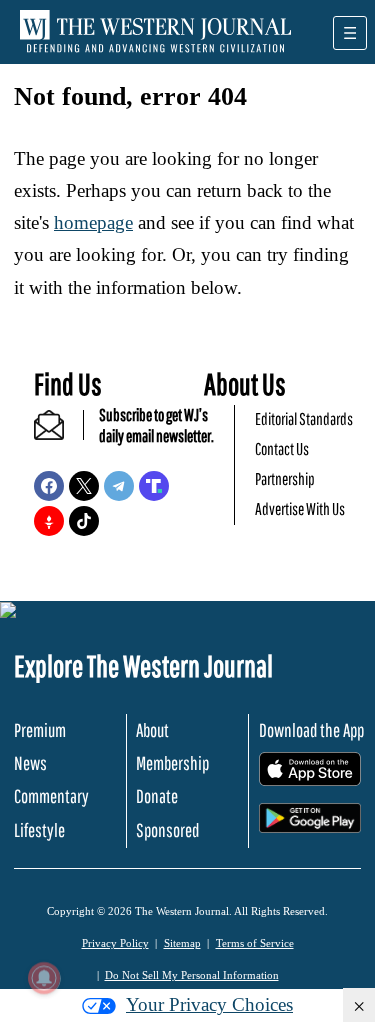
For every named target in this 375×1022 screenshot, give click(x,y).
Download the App (311, 730)
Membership (172, 763)
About (152, 730)
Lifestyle (39, 830)
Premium (40, 730)
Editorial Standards (304, 418)
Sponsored (167, 830)
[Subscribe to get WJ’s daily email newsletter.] (59, 433)
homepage (93, 222)
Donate (157, 796)
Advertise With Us (300, 508)
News (30, 763)
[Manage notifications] (44, 978)
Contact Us (282, 448)
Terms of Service (255, 943)
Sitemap (182, 943)
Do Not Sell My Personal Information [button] (192, 975)
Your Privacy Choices (209, 1004)
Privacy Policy (115, 943)
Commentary (51, 796)
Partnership (285, 478)
